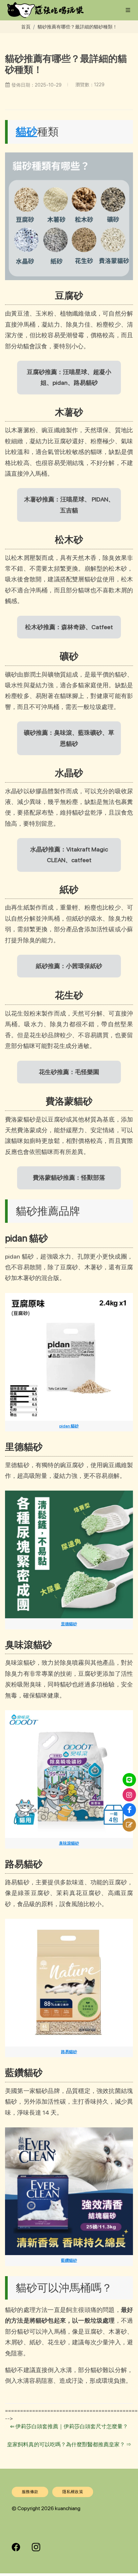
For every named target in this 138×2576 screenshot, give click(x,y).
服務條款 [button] (30, 2492)
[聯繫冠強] (129, 1825)
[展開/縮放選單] (128, 10)
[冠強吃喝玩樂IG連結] (36, 2547)
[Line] (129, 1780)
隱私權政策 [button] (73, 2492)
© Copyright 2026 (33, 2508)
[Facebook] (129, 1810)
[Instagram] (129, 1795)
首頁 (26, 27)
